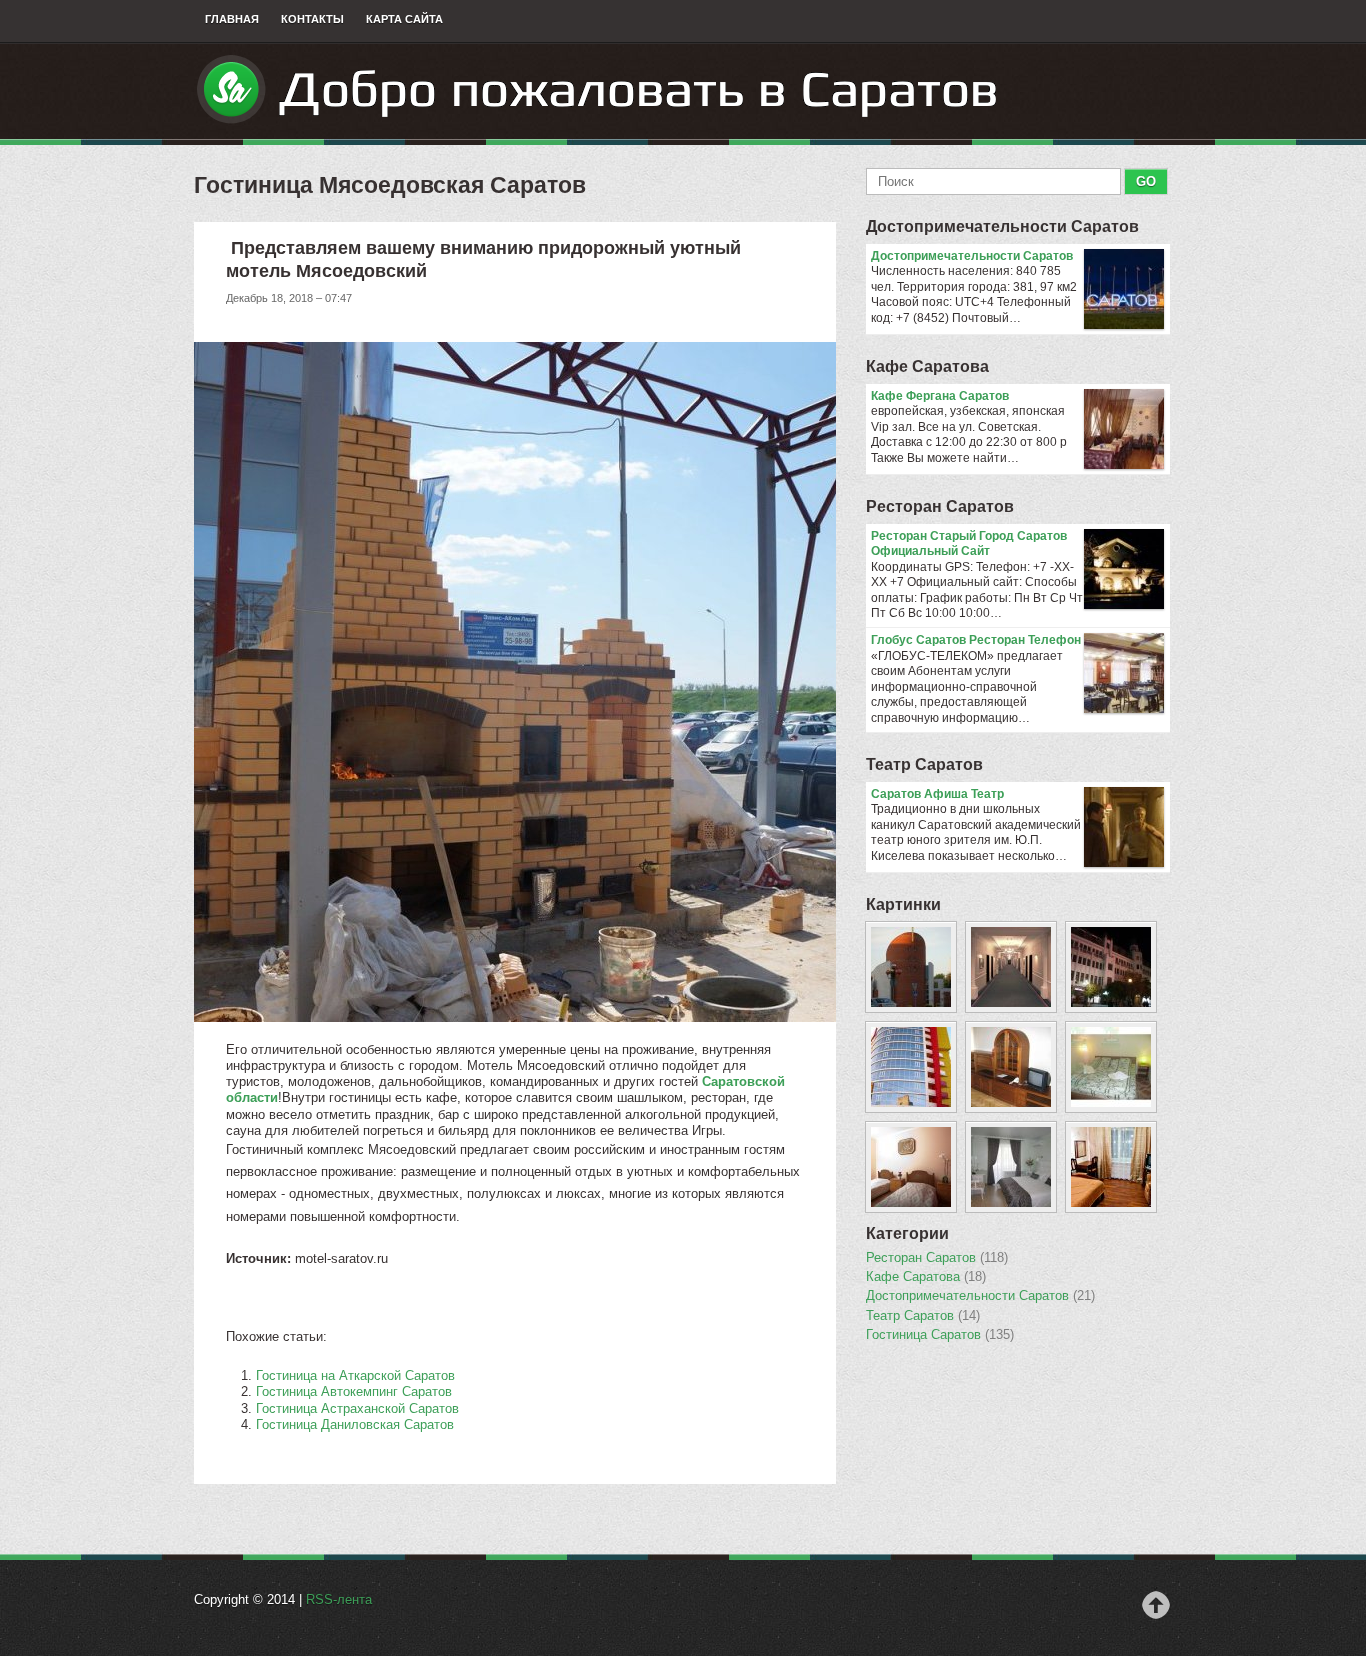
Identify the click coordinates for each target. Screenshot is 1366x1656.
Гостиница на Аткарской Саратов (355, 1375)
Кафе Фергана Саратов (940, 396)
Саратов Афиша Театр (937, 794)
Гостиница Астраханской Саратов (357, 1408)
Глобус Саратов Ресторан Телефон (976, 640)
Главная (232, 19)
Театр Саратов (924, 764)
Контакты (312, 19)
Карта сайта (404, 19)
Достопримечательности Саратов (1002, 226)
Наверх (1156, 1605)
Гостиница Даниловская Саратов (355, 1424)
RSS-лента (339, 1599)
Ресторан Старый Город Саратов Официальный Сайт (969, 544)
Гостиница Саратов (940, 1335)
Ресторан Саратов (940, 506)
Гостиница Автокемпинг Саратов (354, 1391)
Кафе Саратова (927, 366)
